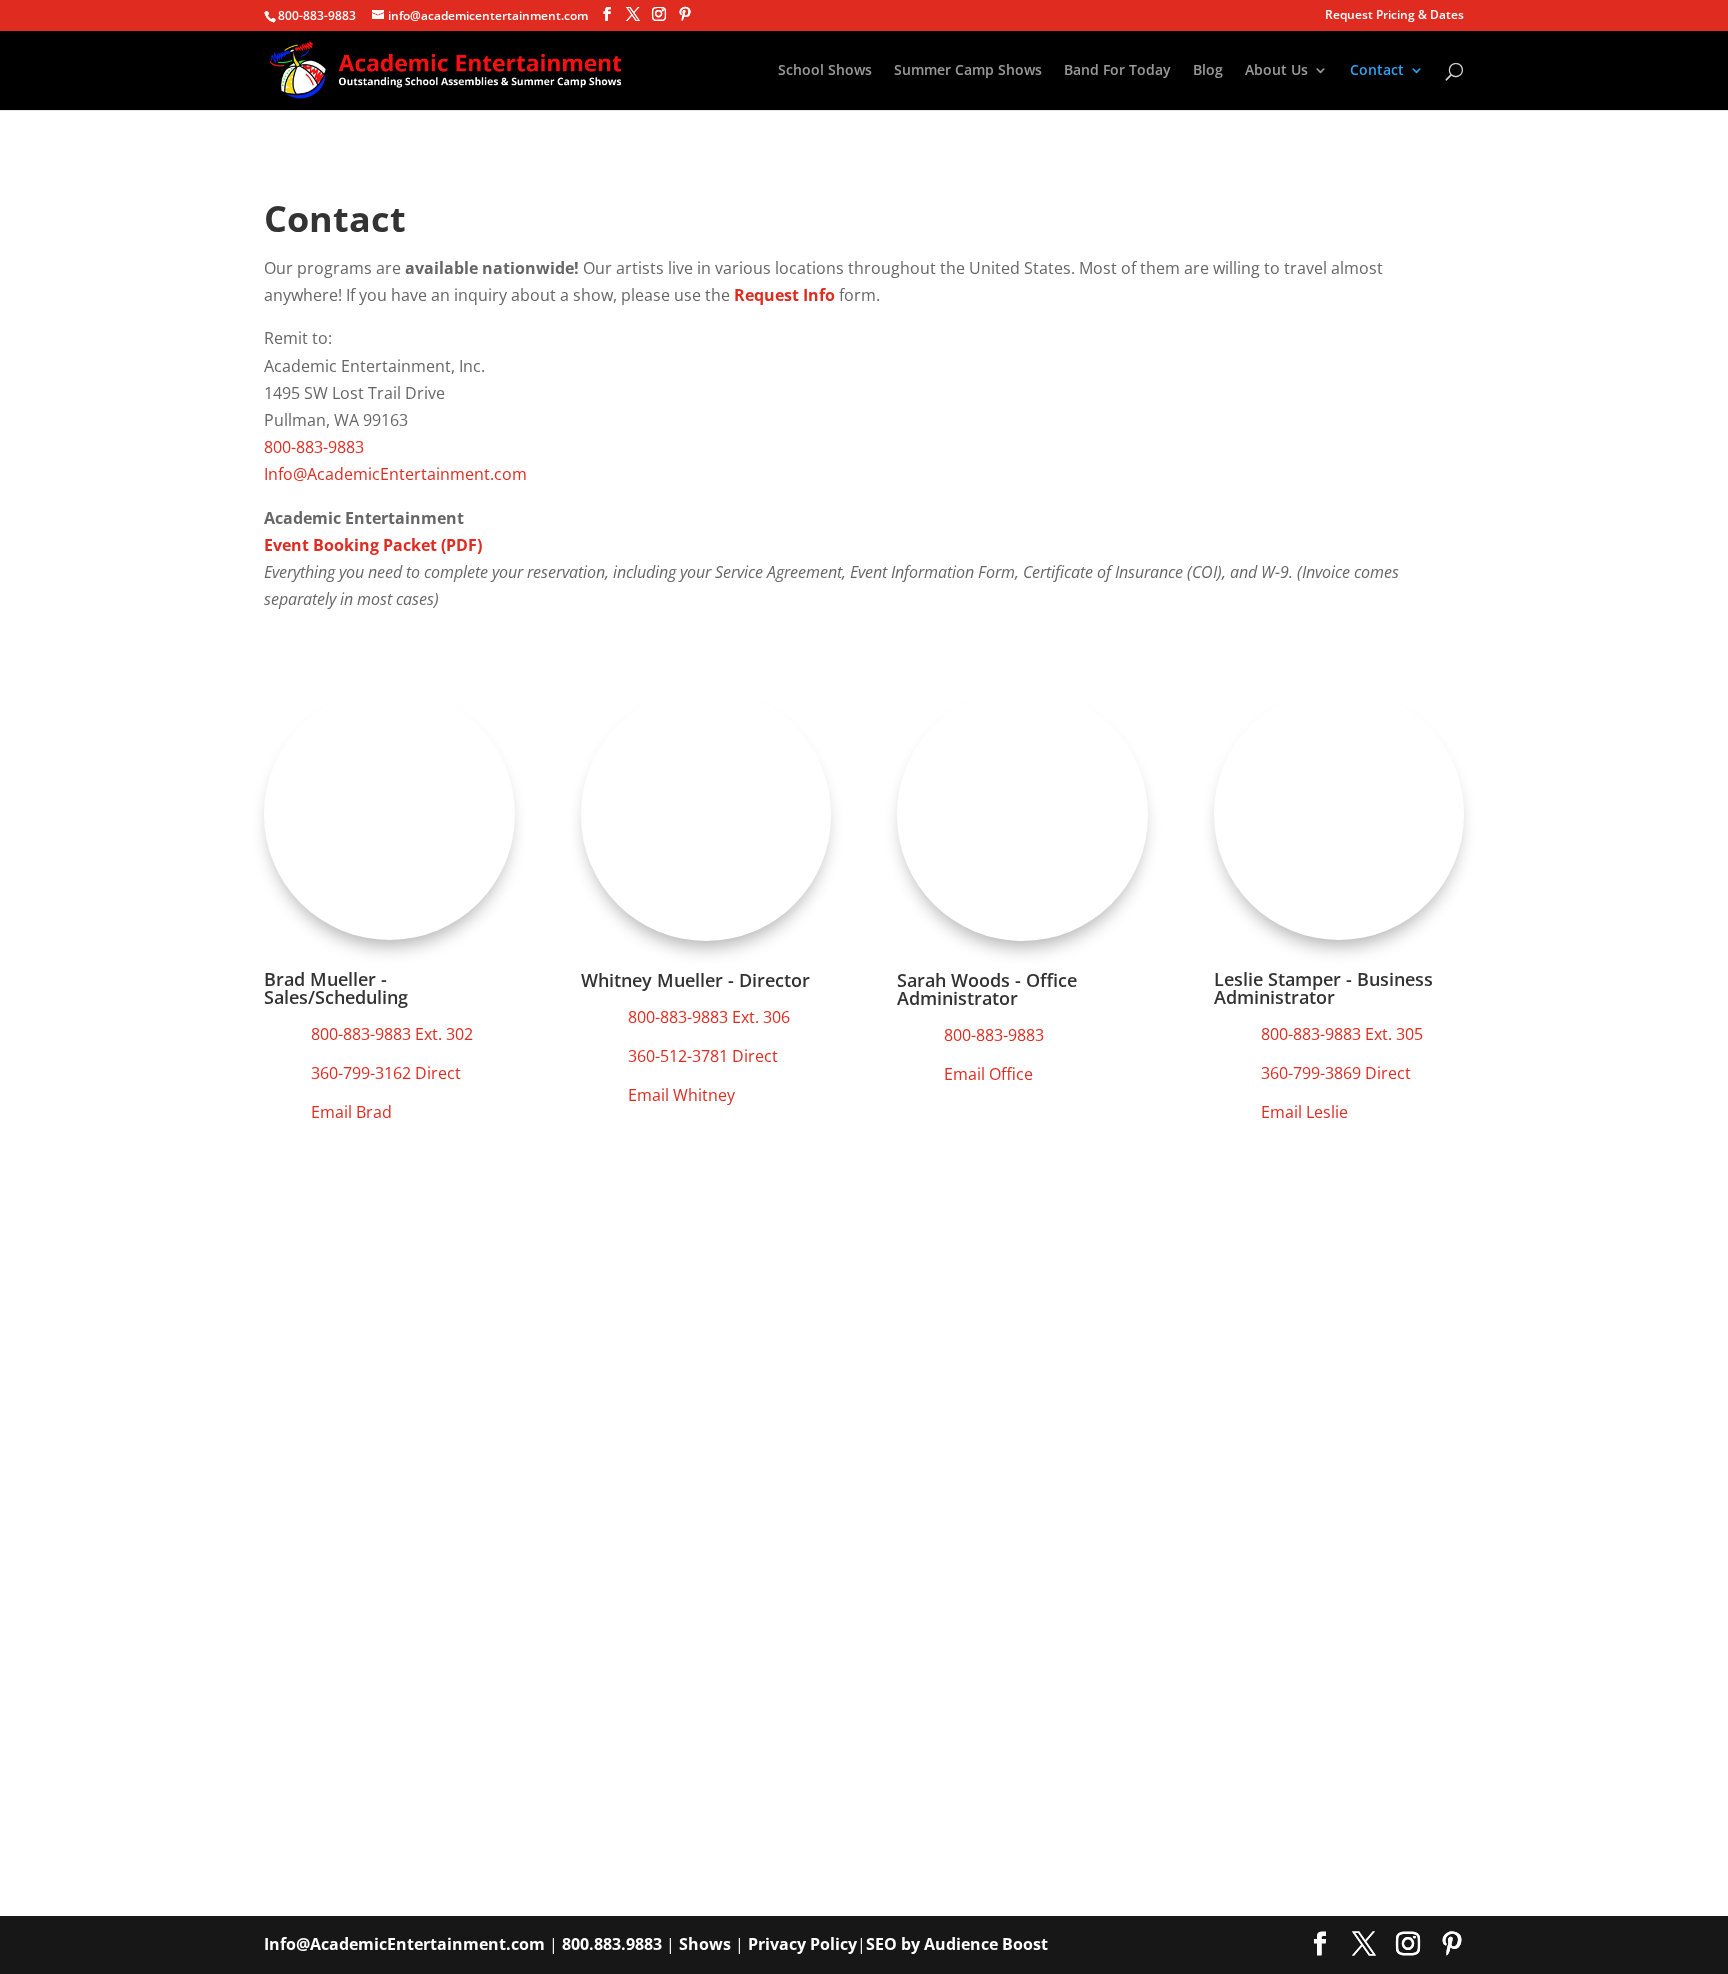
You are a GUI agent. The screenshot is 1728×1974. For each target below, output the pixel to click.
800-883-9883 (317, 15)
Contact (1377, 71)
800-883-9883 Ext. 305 (1342, 1034)
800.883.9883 (612, 1944)
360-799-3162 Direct (386, 1073)
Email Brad (351, 1112)
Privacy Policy (802, 1944)
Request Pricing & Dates (1394, 16)
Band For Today (1117, 71)
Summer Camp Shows (968, 71)
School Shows (825, 71)
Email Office (988, 1074)
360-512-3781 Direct (703, 1056)
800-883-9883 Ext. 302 (392, 1034)
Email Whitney (681, 1095)
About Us (1276, 71)
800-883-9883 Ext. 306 (709, 1017)
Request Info (784, 295)
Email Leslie (1304, 1112)
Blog (1208, 71)
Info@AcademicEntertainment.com (395, 474)
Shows (705, 1944)
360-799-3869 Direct (1336, 1073)
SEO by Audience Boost (957, 1944)
